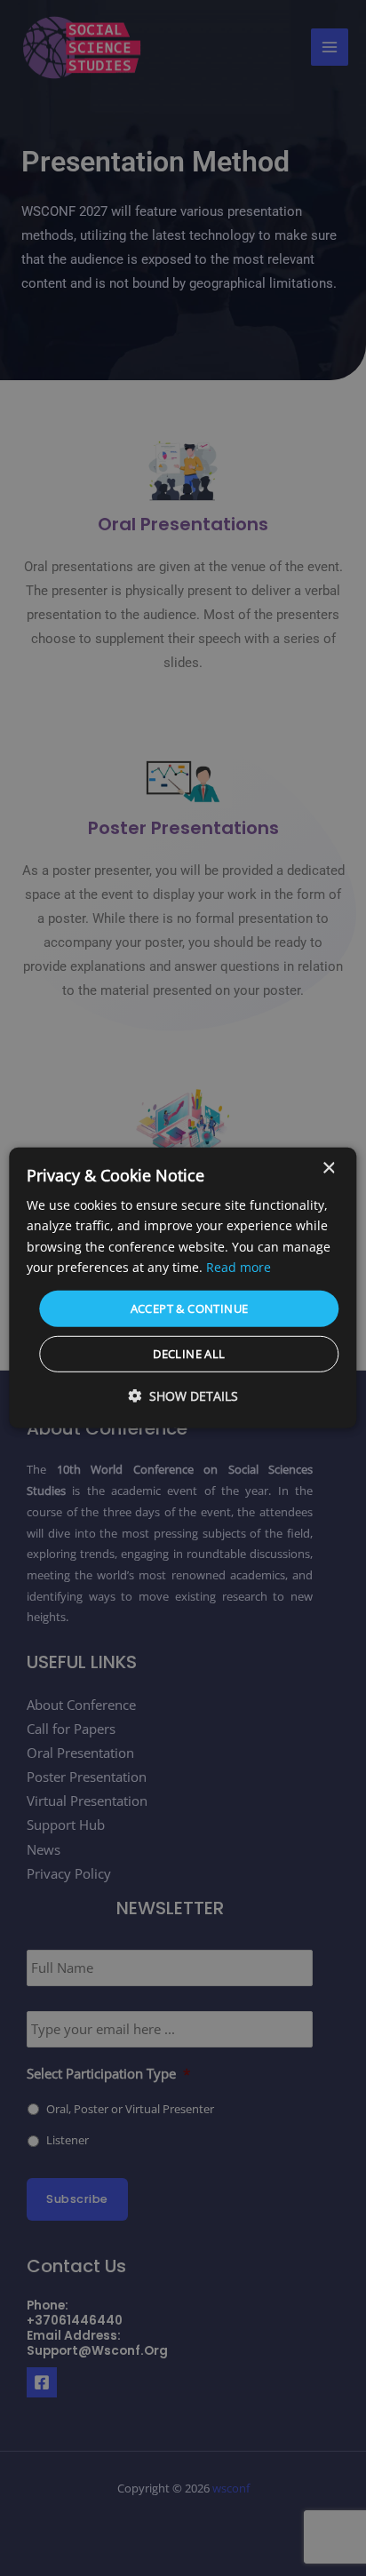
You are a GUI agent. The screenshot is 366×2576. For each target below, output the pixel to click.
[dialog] (183, 1288)
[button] (183, 1396)
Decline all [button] (189, 1354)
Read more (239, 1266)
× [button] (328, 1169)
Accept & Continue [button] (190, 1308)
